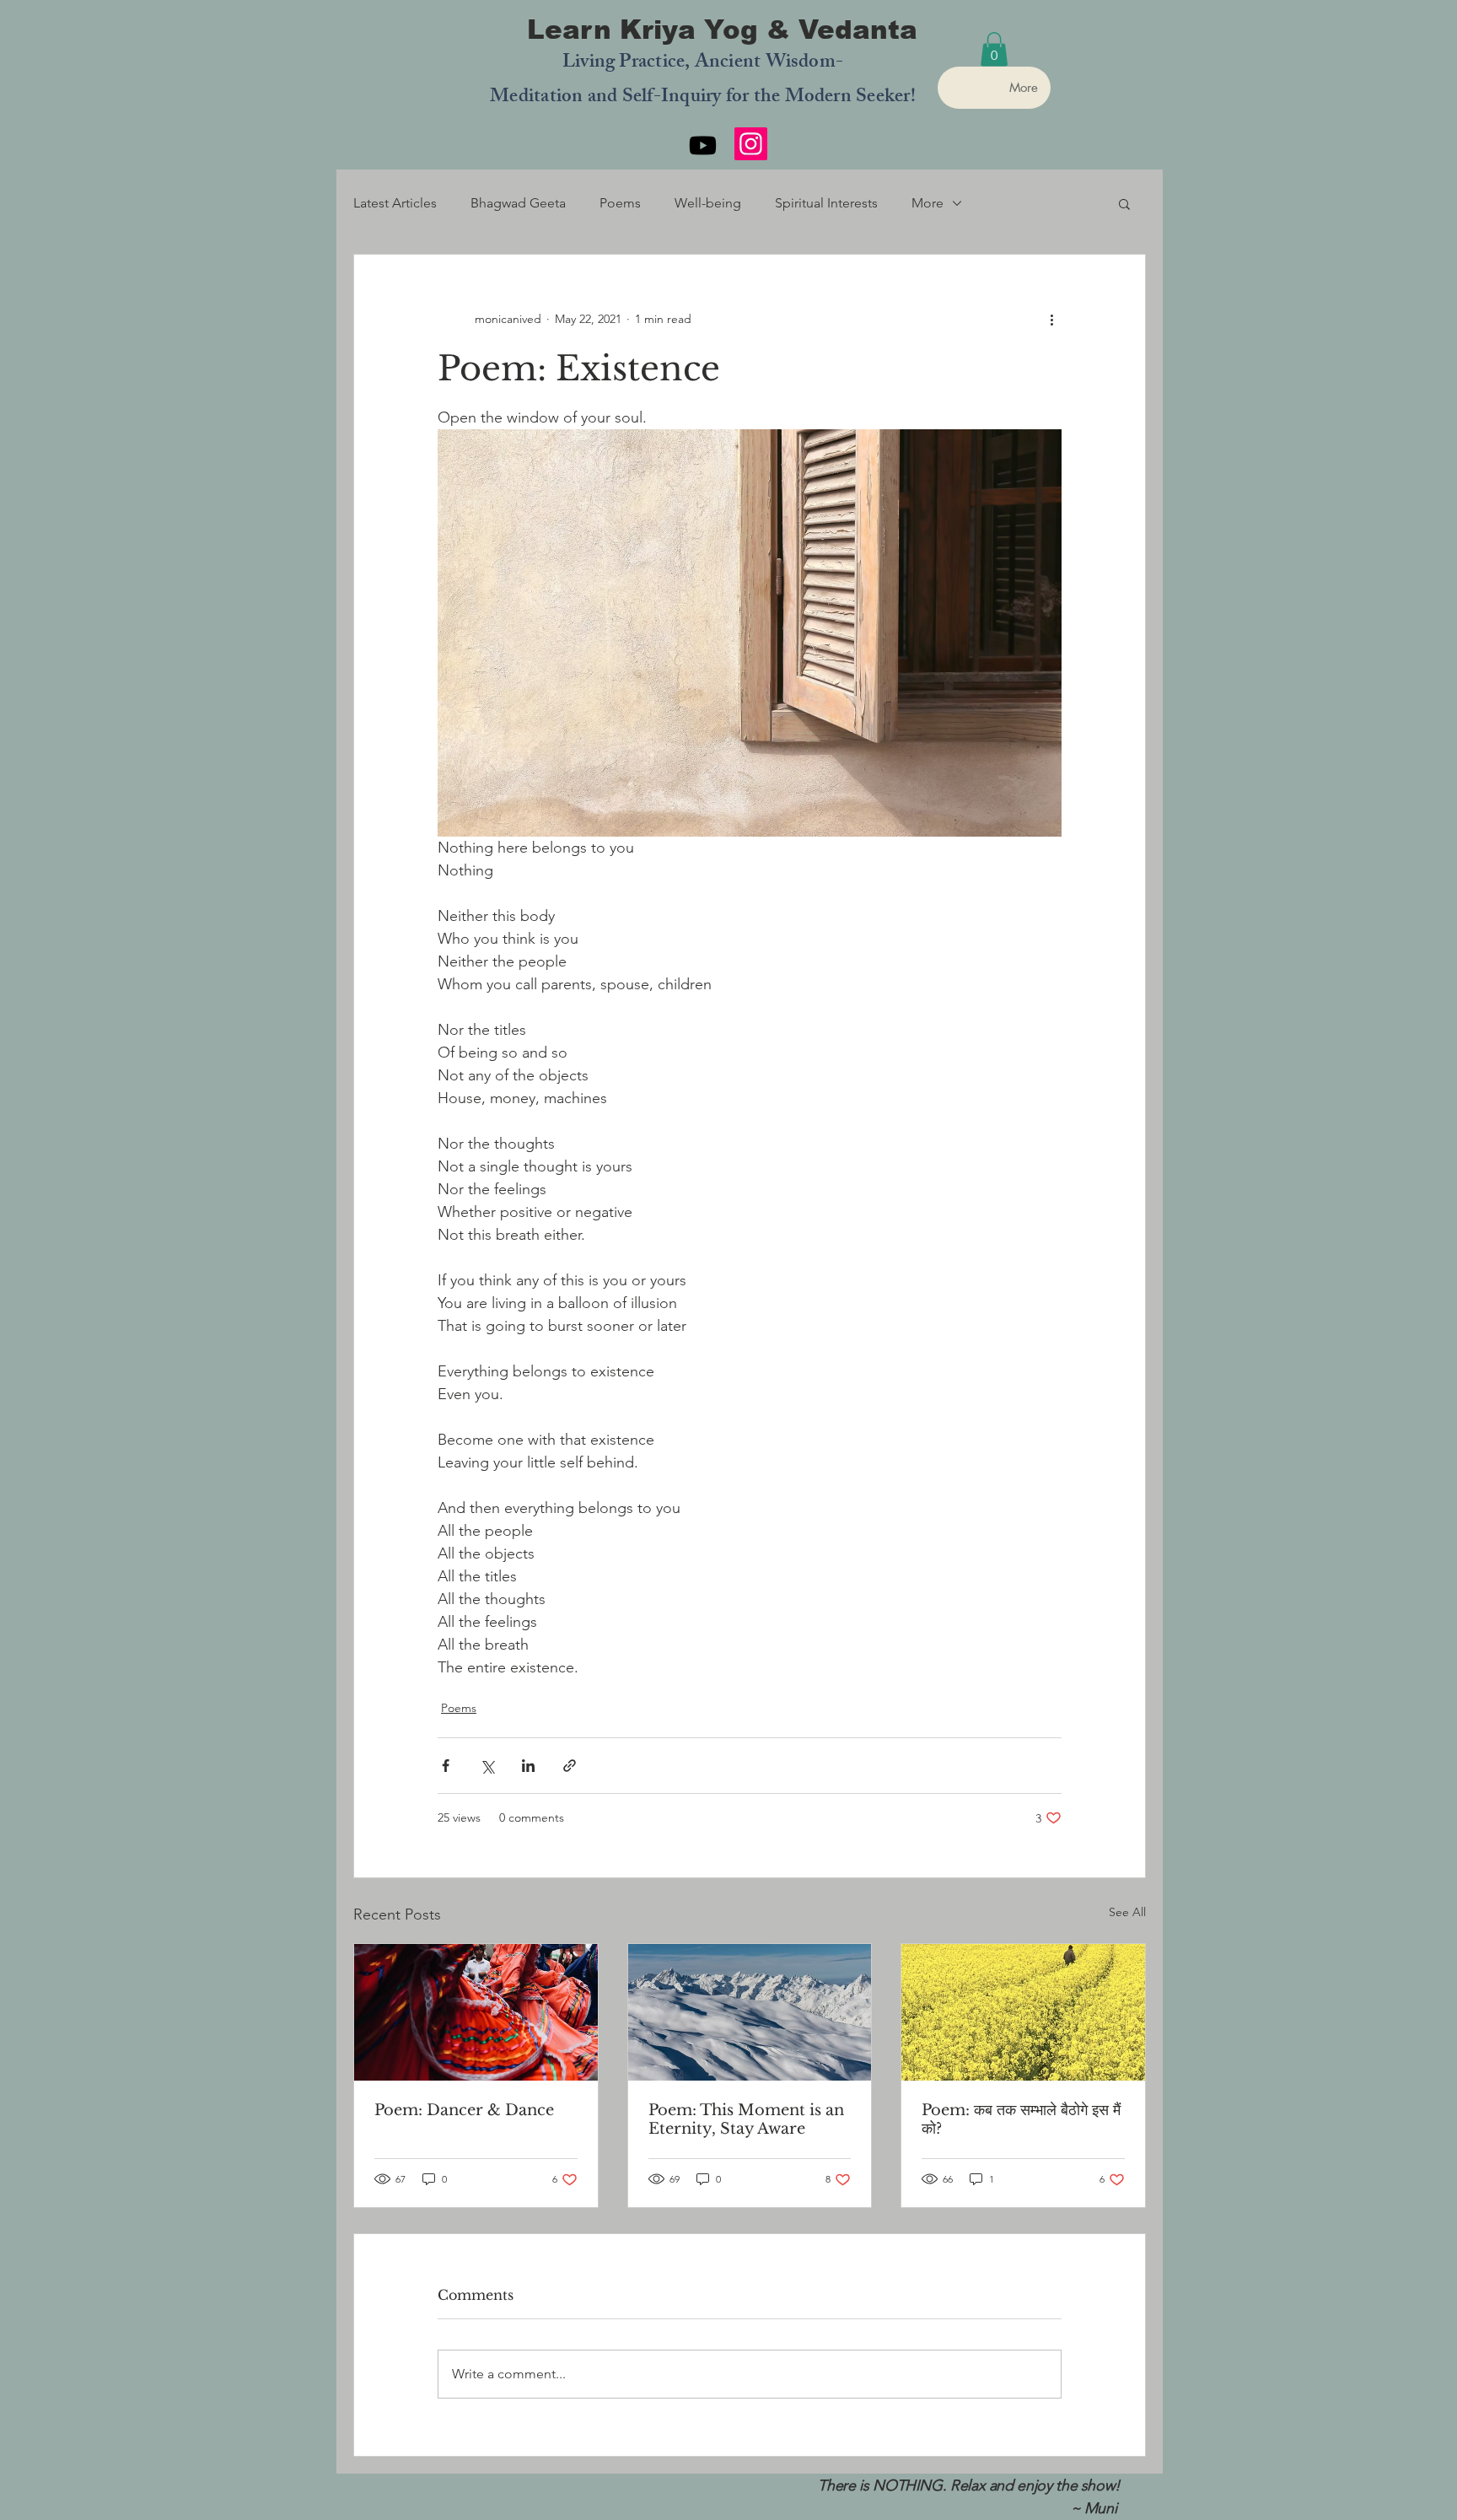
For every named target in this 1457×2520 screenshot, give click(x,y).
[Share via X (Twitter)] (487, 1766)
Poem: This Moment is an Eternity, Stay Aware (746, 2119)
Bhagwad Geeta (518, 203)
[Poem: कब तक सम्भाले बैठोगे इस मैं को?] (1023, 2012)
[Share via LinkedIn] (528, 1766)
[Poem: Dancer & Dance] (476, 2012)
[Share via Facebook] (446, 1766)
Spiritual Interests (826, 203)
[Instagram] (751, 144)
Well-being (708, 203)
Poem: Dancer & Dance (464, 2110)
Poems (620, 203)
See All (1127, 1912)
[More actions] (1051, 319)
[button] (994, 49)
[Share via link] (570, 1766)
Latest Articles (395, 203)
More (927, 203)
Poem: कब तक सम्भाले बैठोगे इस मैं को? (1021, 2119)
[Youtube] (703, 145)
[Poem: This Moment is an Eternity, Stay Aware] (750, 2012)
